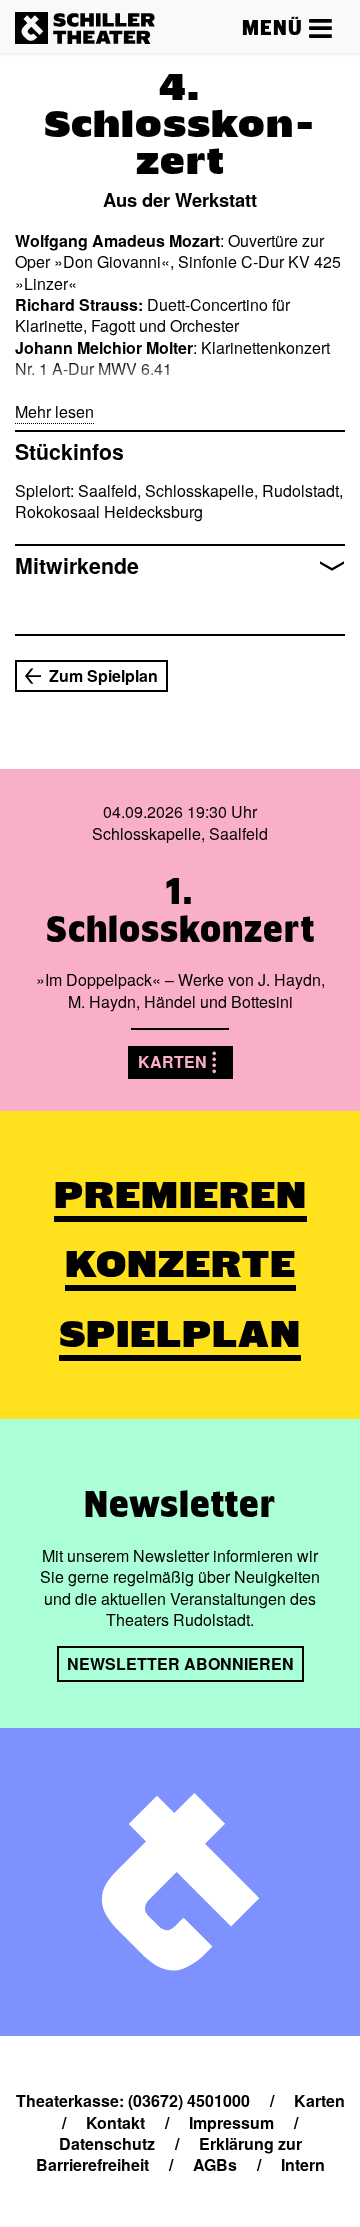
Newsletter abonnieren (180, 1663)
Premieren (180, 1195)
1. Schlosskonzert (180, 909)
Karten (172, 1061)
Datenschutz (107, 2143)
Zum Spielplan (103, 675)
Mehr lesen (54, 411)
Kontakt (115, 2122)
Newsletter (180, 1504)
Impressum (231, 2122)
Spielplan (180, 1334)
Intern (303, 2164)
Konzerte (180, 1264)
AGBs (215, 2164)
